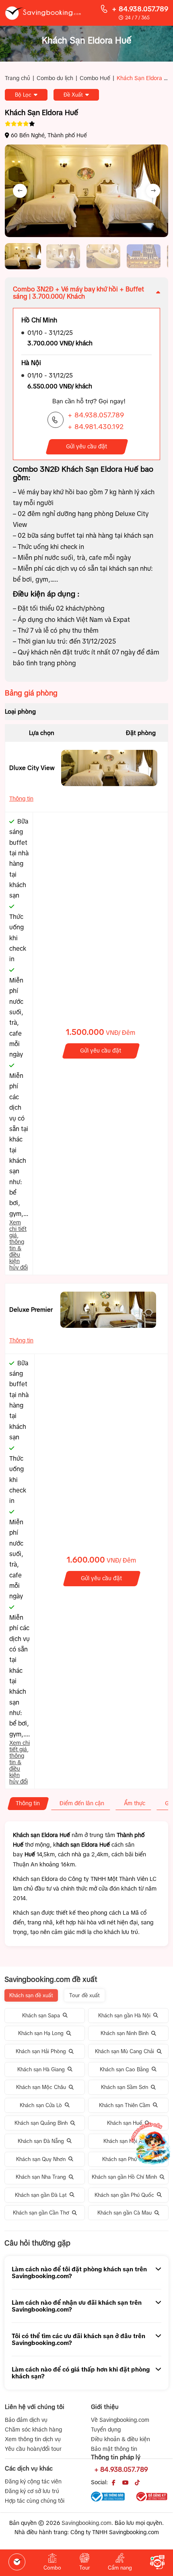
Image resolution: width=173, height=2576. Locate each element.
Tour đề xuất (84, 1995)
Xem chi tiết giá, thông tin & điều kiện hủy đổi (19, 1245)
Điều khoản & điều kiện (120, 2439)
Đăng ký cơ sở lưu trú (32, 2491)
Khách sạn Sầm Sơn (125, 2087)
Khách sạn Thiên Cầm (125, 2105)
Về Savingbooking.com (120, 2420)
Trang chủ (18, 78)
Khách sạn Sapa (41, 2016)
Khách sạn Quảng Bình (41, 2123)
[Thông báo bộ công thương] (108, 2497)
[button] (23, 256)
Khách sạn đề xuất (31, 1995)
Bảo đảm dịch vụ (26, 2420)
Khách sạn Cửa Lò (41, 2105)
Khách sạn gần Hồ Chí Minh (124, 2177)
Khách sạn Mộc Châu (41, 2087)
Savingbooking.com (86, 2523)
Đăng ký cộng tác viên (33, 2481)
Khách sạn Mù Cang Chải (125, 2051)
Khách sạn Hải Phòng (41, 2051)
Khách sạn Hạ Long (41, 2033)
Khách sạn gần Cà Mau (125, 2213)
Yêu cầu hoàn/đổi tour (33, 2449)
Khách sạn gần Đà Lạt (41, 2195)
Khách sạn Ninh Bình (125, 2033)
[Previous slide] (20, 191)
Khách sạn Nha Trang (41, 2177)
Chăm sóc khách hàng (33, 2429)
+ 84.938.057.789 (140, 9)
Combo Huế (95, 78)
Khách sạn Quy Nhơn (41, 2159)
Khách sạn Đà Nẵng (41, 2141)
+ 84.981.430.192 (96, 427)
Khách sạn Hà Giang (41, 2069)
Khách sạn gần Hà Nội (124, 2016)
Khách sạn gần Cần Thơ (41, 2213)
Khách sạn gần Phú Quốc (124, 2195)
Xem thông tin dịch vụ (33, 2439)
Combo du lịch (55, 78)
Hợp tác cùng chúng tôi (35, 2501)
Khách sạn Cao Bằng (124, 2069)
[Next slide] (153, 191)
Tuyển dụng (106, 2429)
